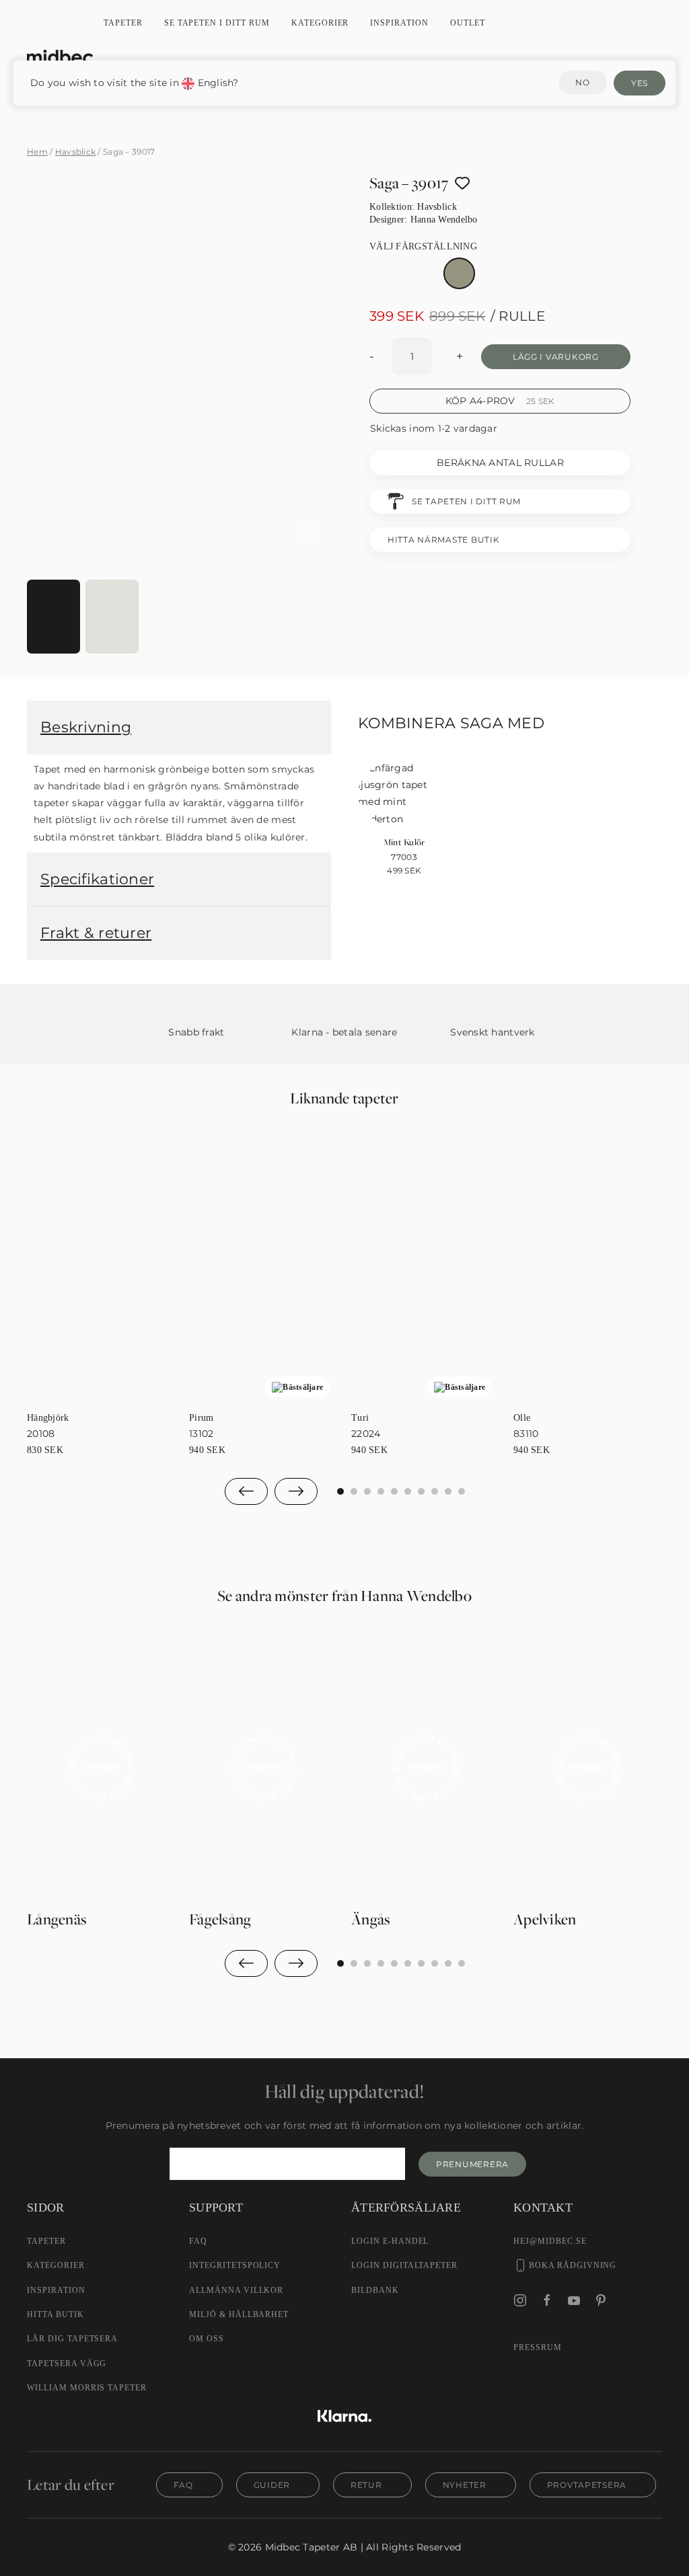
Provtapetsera (587, 2485)
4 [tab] (394, 1491)
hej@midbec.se (550, 2241)
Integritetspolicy (235, 2265)
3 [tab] (381, 1491)
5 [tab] (408, 1491)
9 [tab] (462, 1491)
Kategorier (56, 2265)
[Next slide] (296, 1491)
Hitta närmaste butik (443, 540)
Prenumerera (472, 2164)
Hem (37, 152)
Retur (366, 2485)
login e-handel (390, 2241)
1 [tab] (354, 1491)
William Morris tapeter (87, 2388)
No (582, 82)
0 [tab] (340, 1491)
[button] (182, 557)
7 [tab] (435, 1491)
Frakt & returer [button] (96, 933)
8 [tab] (448, 1491)
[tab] (53, 617)
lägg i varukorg (556, 357)
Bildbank (375, 2290)
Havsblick (76, 152)
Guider (272, 2485)
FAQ (198, 2241)
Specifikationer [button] (97, 879)
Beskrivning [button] (86, 727)
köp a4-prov (500, 401)
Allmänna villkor (236, 2290)
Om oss (207, 2339)
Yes (640, 83)
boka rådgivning (573, 2265)
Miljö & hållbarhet (239, 2314)
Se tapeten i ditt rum (217, 23)
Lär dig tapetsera (72, 2339)
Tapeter (123, 23)
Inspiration (399, 23)
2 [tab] (367, 1491)
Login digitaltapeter (404, 2265)
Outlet (468, 23)
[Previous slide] (246, 1491)
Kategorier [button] (320, 23)
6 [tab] (421, 1491)
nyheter (465, 2485)
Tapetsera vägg (67, 2364)
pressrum (538, 2347)
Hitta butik (56, 2314)
